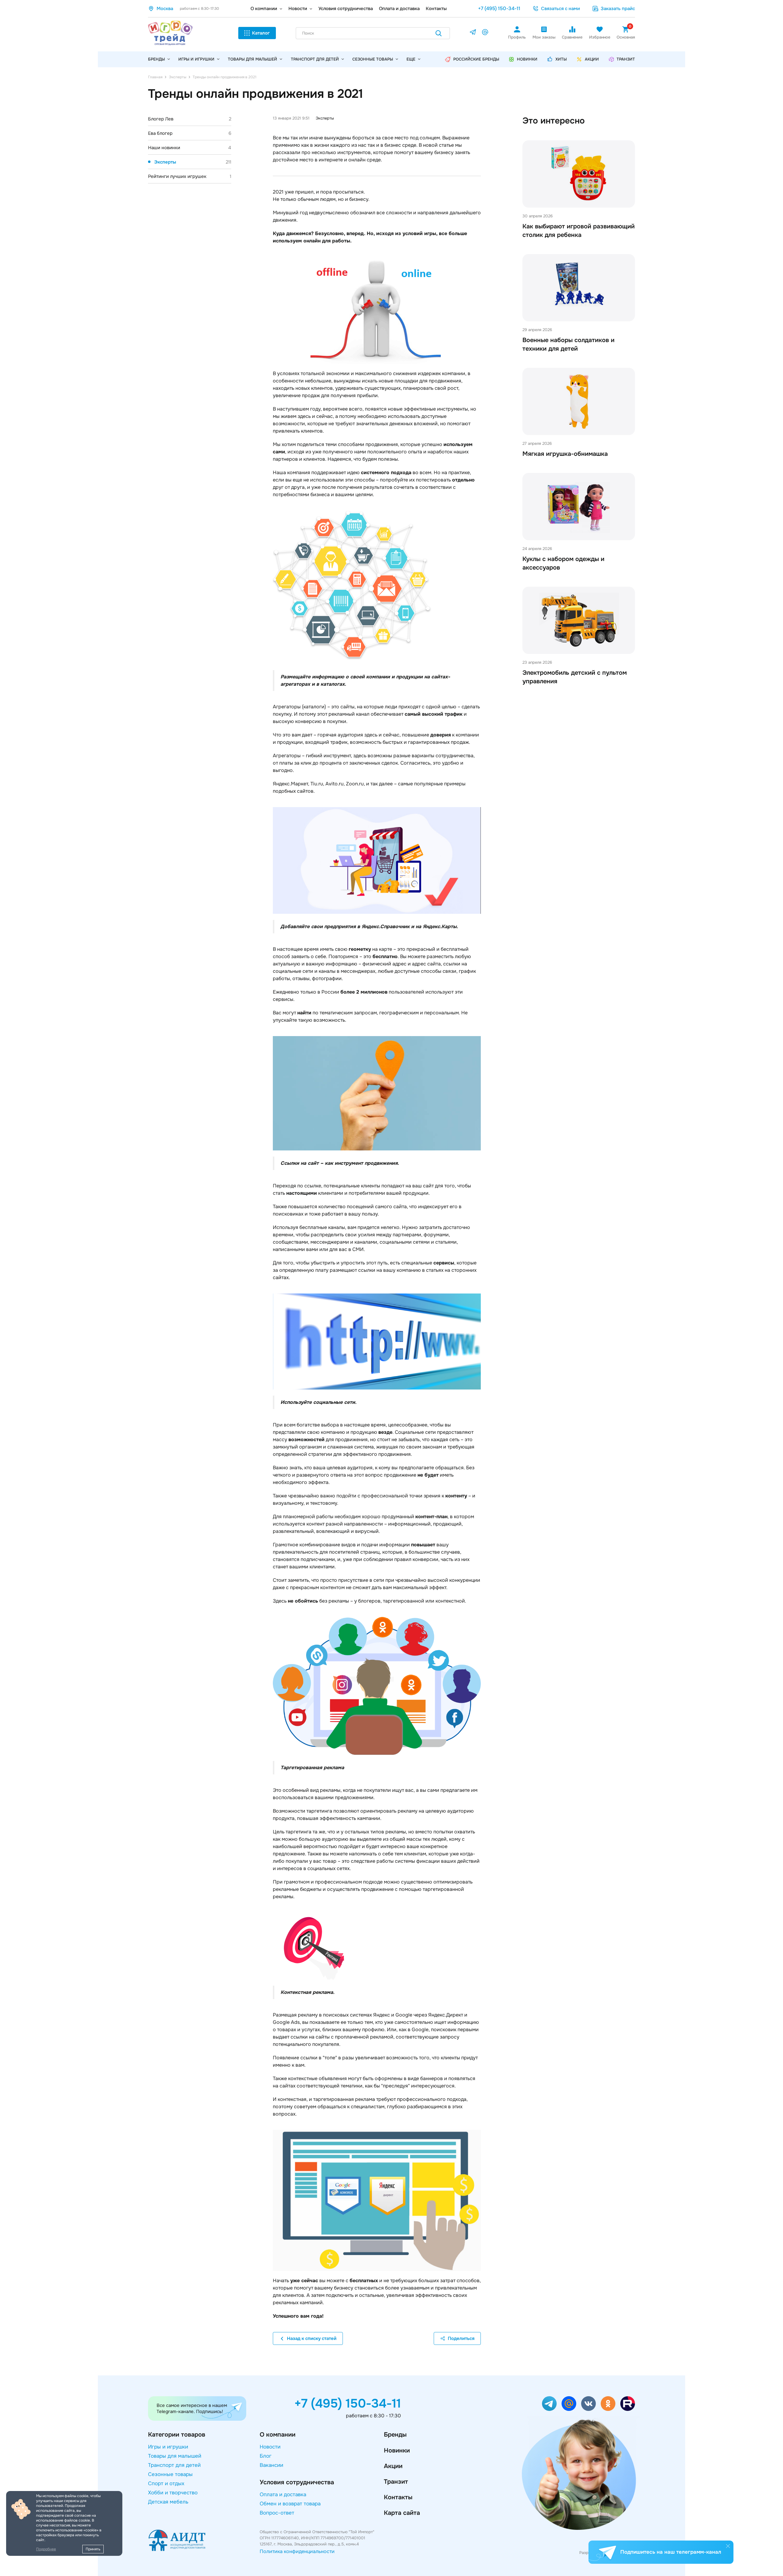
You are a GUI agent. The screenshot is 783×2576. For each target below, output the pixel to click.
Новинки (397, 2451)
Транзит (396, 2482)
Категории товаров (177, 2435)
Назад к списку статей (312, 2338)
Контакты (436, 9)
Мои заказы (544, 37)
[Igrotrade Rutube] (628, 2404)
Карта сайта (402, 2513)
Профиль (517, 37)
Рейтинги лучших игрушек (190, 176)
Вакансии (271, 2465)
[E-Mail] (485, 33)
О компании (264, 9)
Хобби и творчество (173, 2493)
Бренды (395, 2435)
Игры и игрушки (196, 59)
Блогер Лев (190, 119)
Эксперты (193, 162)
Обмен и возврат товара (290, 2504)
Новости (298, 9)
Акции (393, 2466)
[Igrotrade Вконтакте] (588, 2404)
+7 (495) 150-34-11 (499, 8)
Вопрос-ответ (277, 2513)
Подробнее (46, 2549)
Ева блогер (190, 133)
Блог (266, 2456)
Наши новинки (190, 148)
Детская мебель (168, 2502)
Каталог (261, 33)
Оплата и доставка (399, 9)
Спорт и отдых (166, 2484)
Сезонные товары (373, 59)
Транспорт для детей (315, 59)
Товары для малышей (252, 59)
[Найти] (439, 34)
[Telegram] (473, 33)
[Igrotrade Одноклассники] (608, 2404)
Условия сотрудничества (346, 9)
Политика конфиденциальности (297, 2551)
